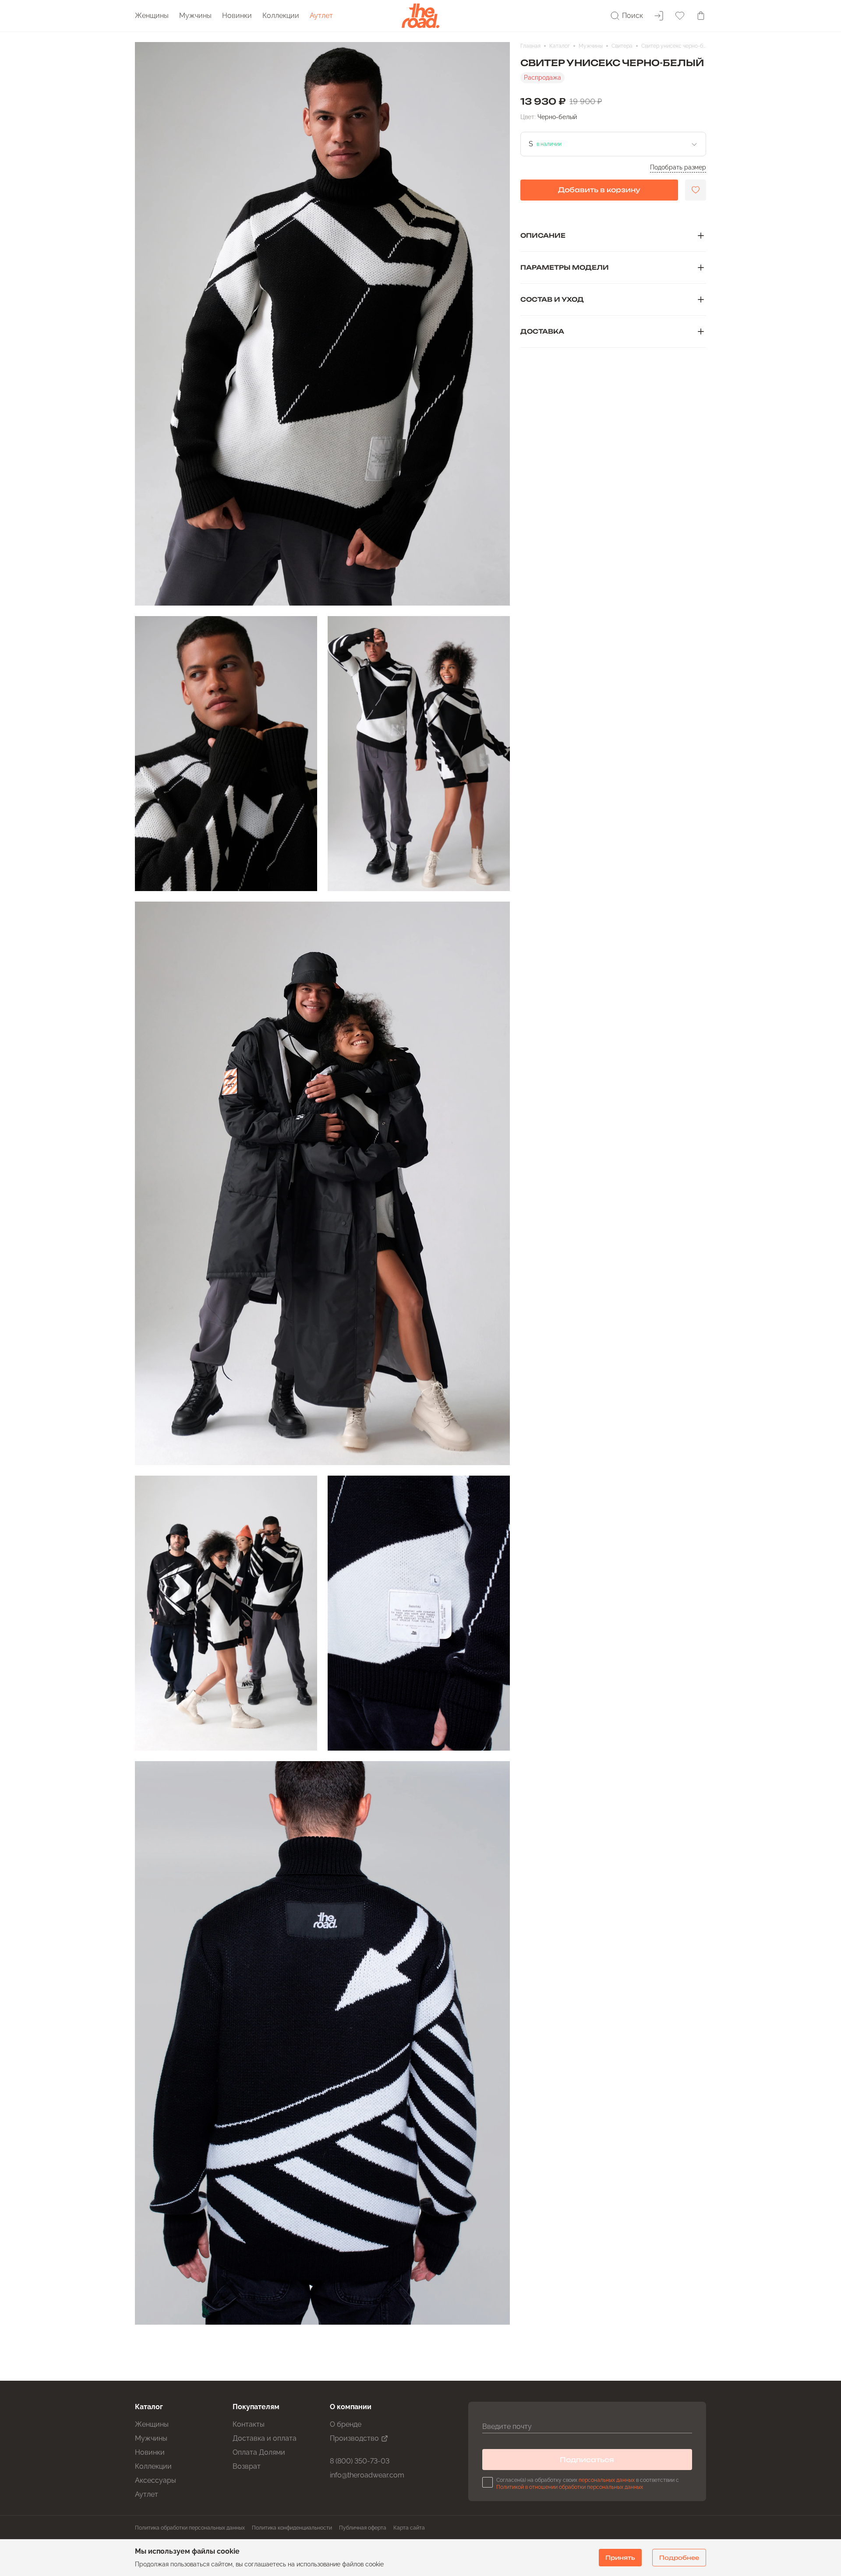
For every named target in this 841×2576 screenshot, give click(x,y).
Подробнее (679, 2558)
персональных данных (607, 2480)
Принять (620, 2558)
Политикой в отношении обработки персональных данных (570, 2487)
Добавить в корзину (599, 190)
